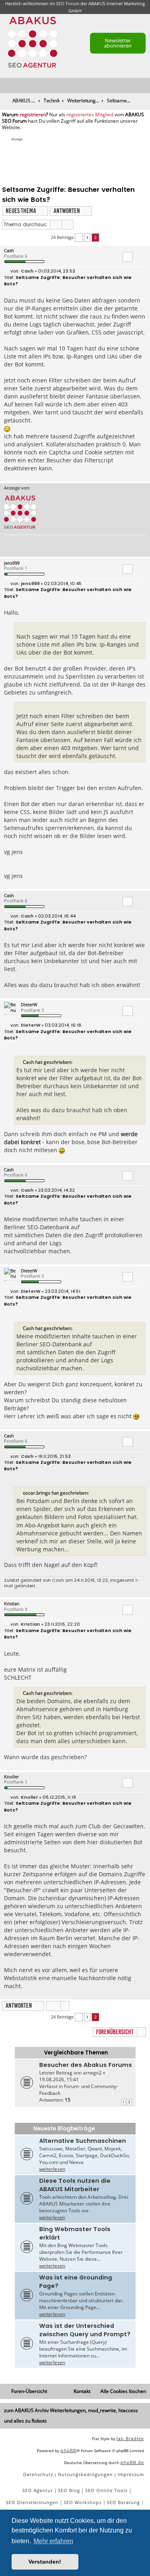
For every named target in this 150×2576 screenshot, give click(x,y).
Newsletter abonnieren (118, 43)
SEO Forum (68, 3)
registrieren (33, 115)
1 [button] (87, 237)
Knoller (11, 1777)
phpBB (68, 2450)
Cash (9, 250)
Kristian (12, 1604)
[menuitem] (144, 86)
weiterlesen (52, 2169)
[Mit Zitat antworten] (128, 257)
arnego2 (92, 2073)
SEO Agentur (38, 2490)
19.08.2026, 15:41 (59, 2079)
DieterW (29, 1004)
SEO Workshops (83, 2502)
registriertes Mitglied (90, 115)
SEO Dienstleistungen (32, 2502)
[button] (79, 238)
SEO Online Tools (106, 2490)
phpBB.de (132, 2462)
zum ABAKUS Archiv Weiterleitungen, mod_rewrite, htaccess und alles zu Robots (71, 2416)
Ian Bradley (130, 2438)
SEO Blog (69, 2490)
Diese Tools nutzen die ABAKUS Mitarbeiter (75, 2185)
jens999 (12, 563)
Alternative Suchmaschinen (83, 2141)
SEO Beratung (123, 2502)
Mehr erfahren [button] (53, 2541)
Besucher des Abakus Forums (86, 2065)
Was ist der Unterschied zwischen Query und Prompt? (85, 2330)
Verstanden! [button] (45, 2562)
